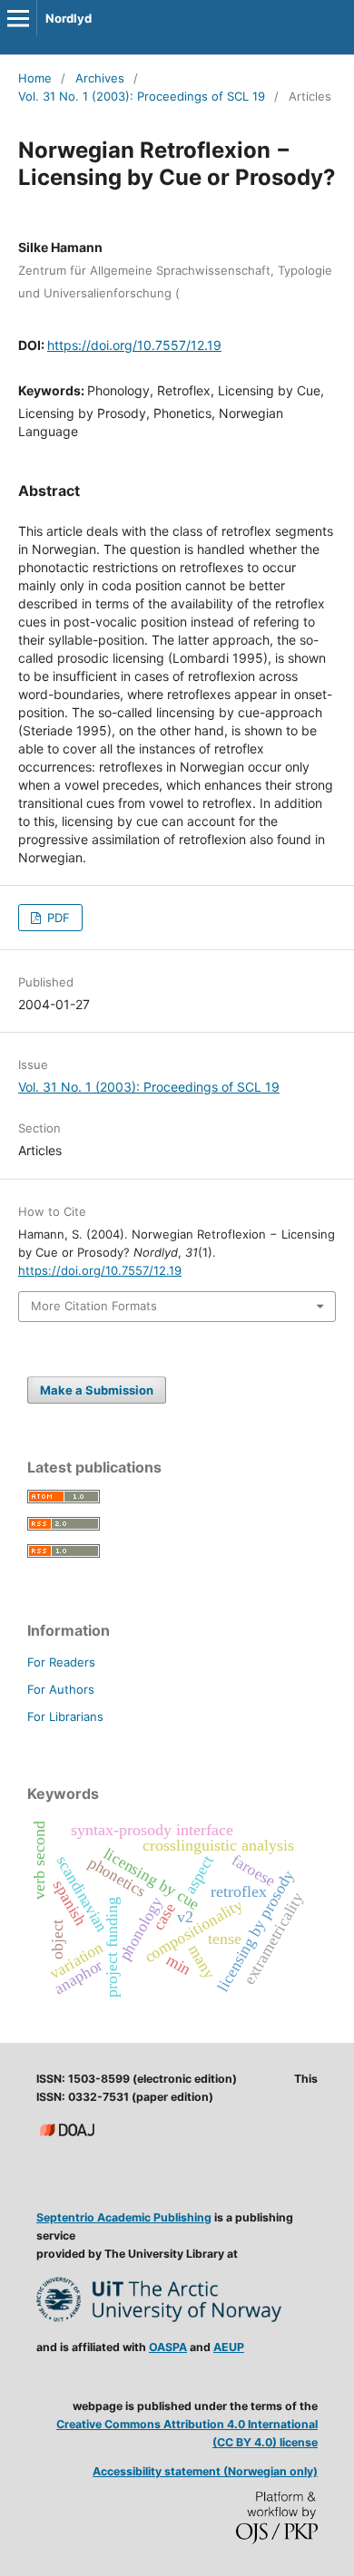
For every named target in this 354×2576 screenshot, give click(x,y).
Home (35, 78)
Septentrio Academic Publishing (124, 2217)
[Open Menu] (18, 18)
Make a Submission (97, 1390)
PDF (57, 918)
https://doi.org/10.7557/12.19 (134, 345)
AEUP (229, 2347)
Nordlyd (69, 18)
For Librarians (65, 1716)
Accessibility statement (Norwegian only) (205, 2471)
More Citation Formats (94, 1306)
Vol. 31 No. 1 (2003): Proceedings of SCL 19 (142, 96)
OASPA (168, 2347)
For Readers (61, 1662)
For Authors (61, 1689)
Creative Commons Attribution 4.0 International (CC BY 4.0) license (187, 2433)
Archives (100, 78)
